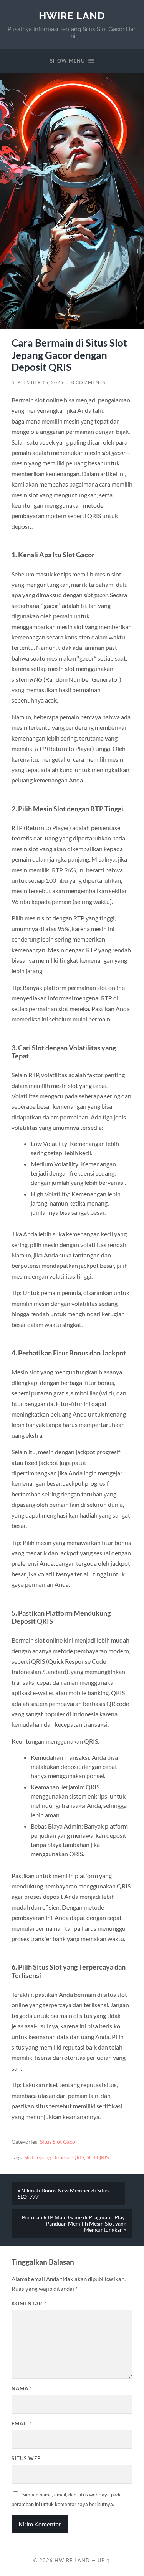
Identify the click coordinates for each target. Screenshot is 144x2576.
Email (22, 2423)
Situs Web (26, 2458)
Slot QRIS (98, 2157)
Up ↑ (104, 2560)
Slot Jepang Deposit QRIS (54, 2157)
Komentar (29, 2304)
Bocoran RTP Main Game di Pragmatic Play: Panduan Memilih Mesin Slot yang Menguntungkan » (74, 2224)
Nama (22, 2388)
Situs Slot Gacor (59, 2142)
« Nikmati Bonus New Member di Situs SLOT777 (63, 2194)
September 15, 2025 (37, 382)
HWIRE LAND (72, 16)
